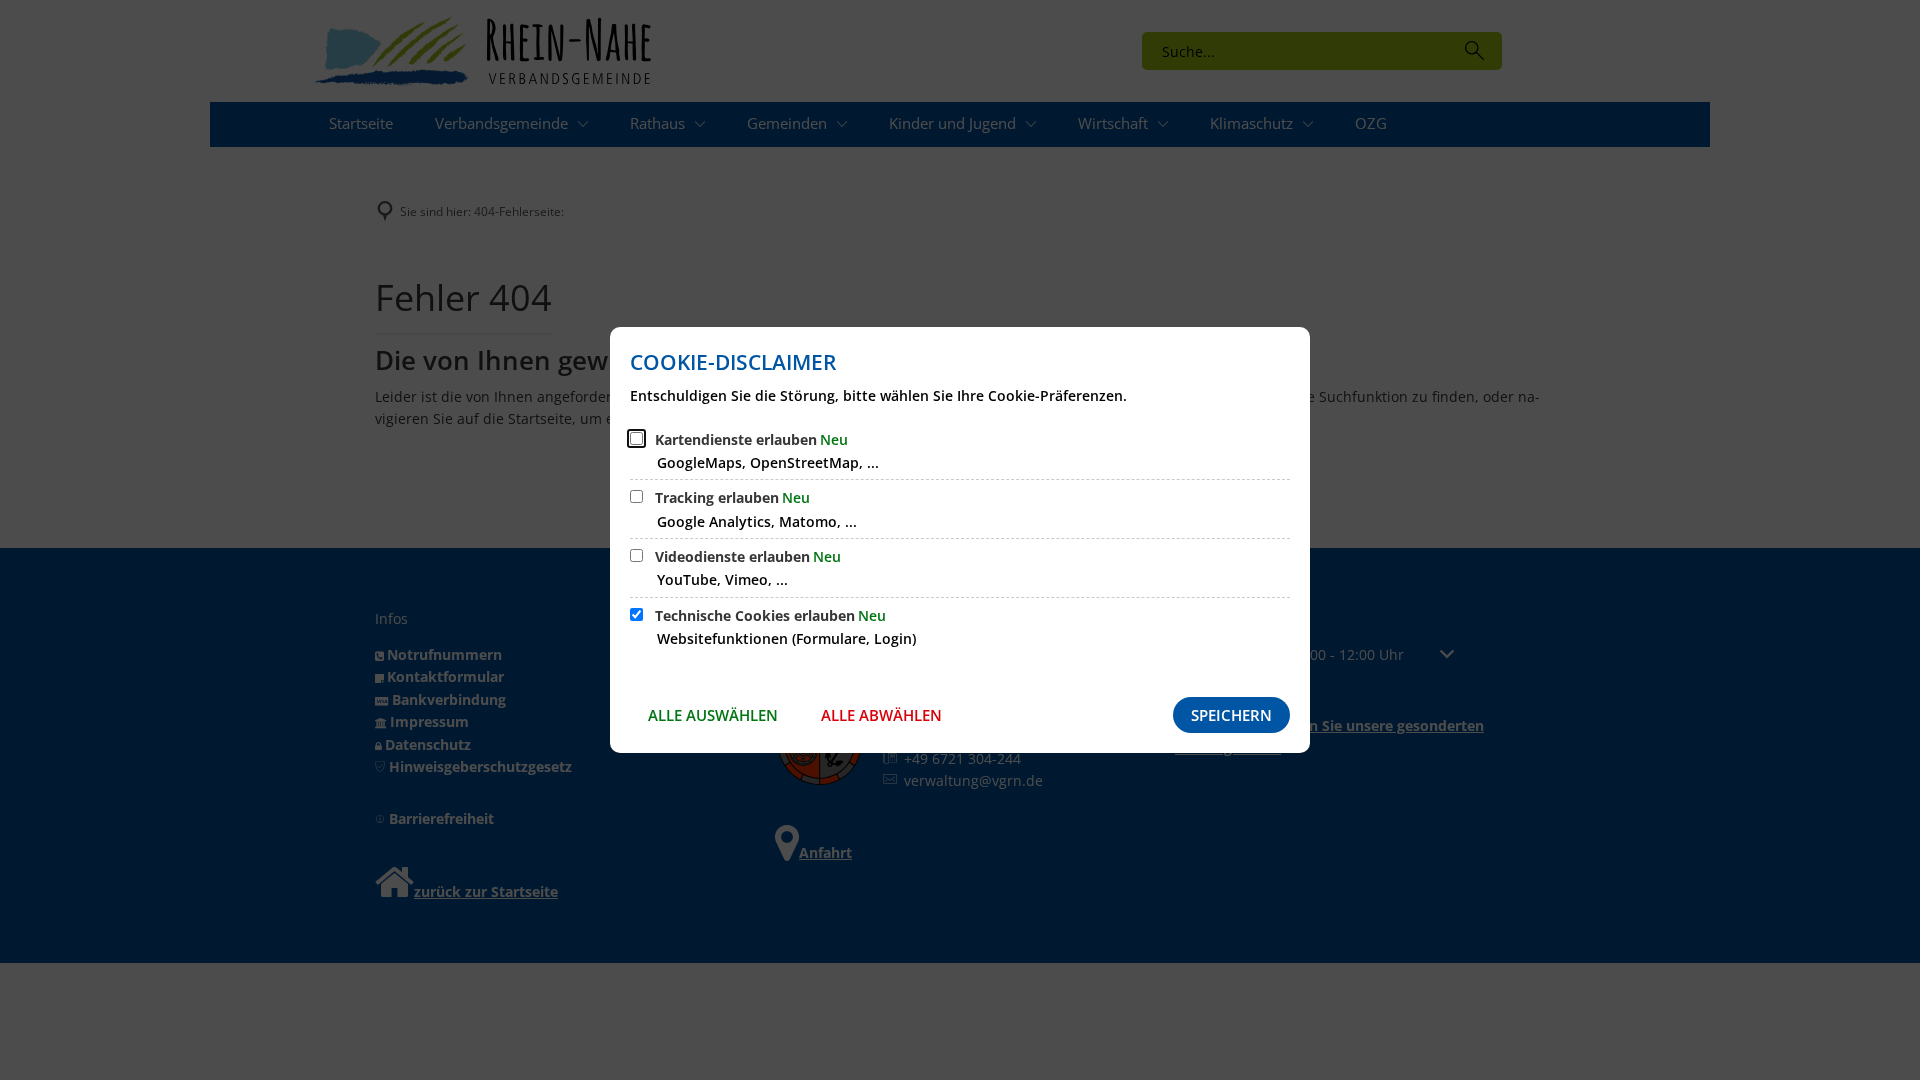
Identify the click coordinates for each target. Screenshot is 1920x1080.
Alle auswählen (713, 715)
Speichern (1231, 715)
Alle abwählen (881, 715)
